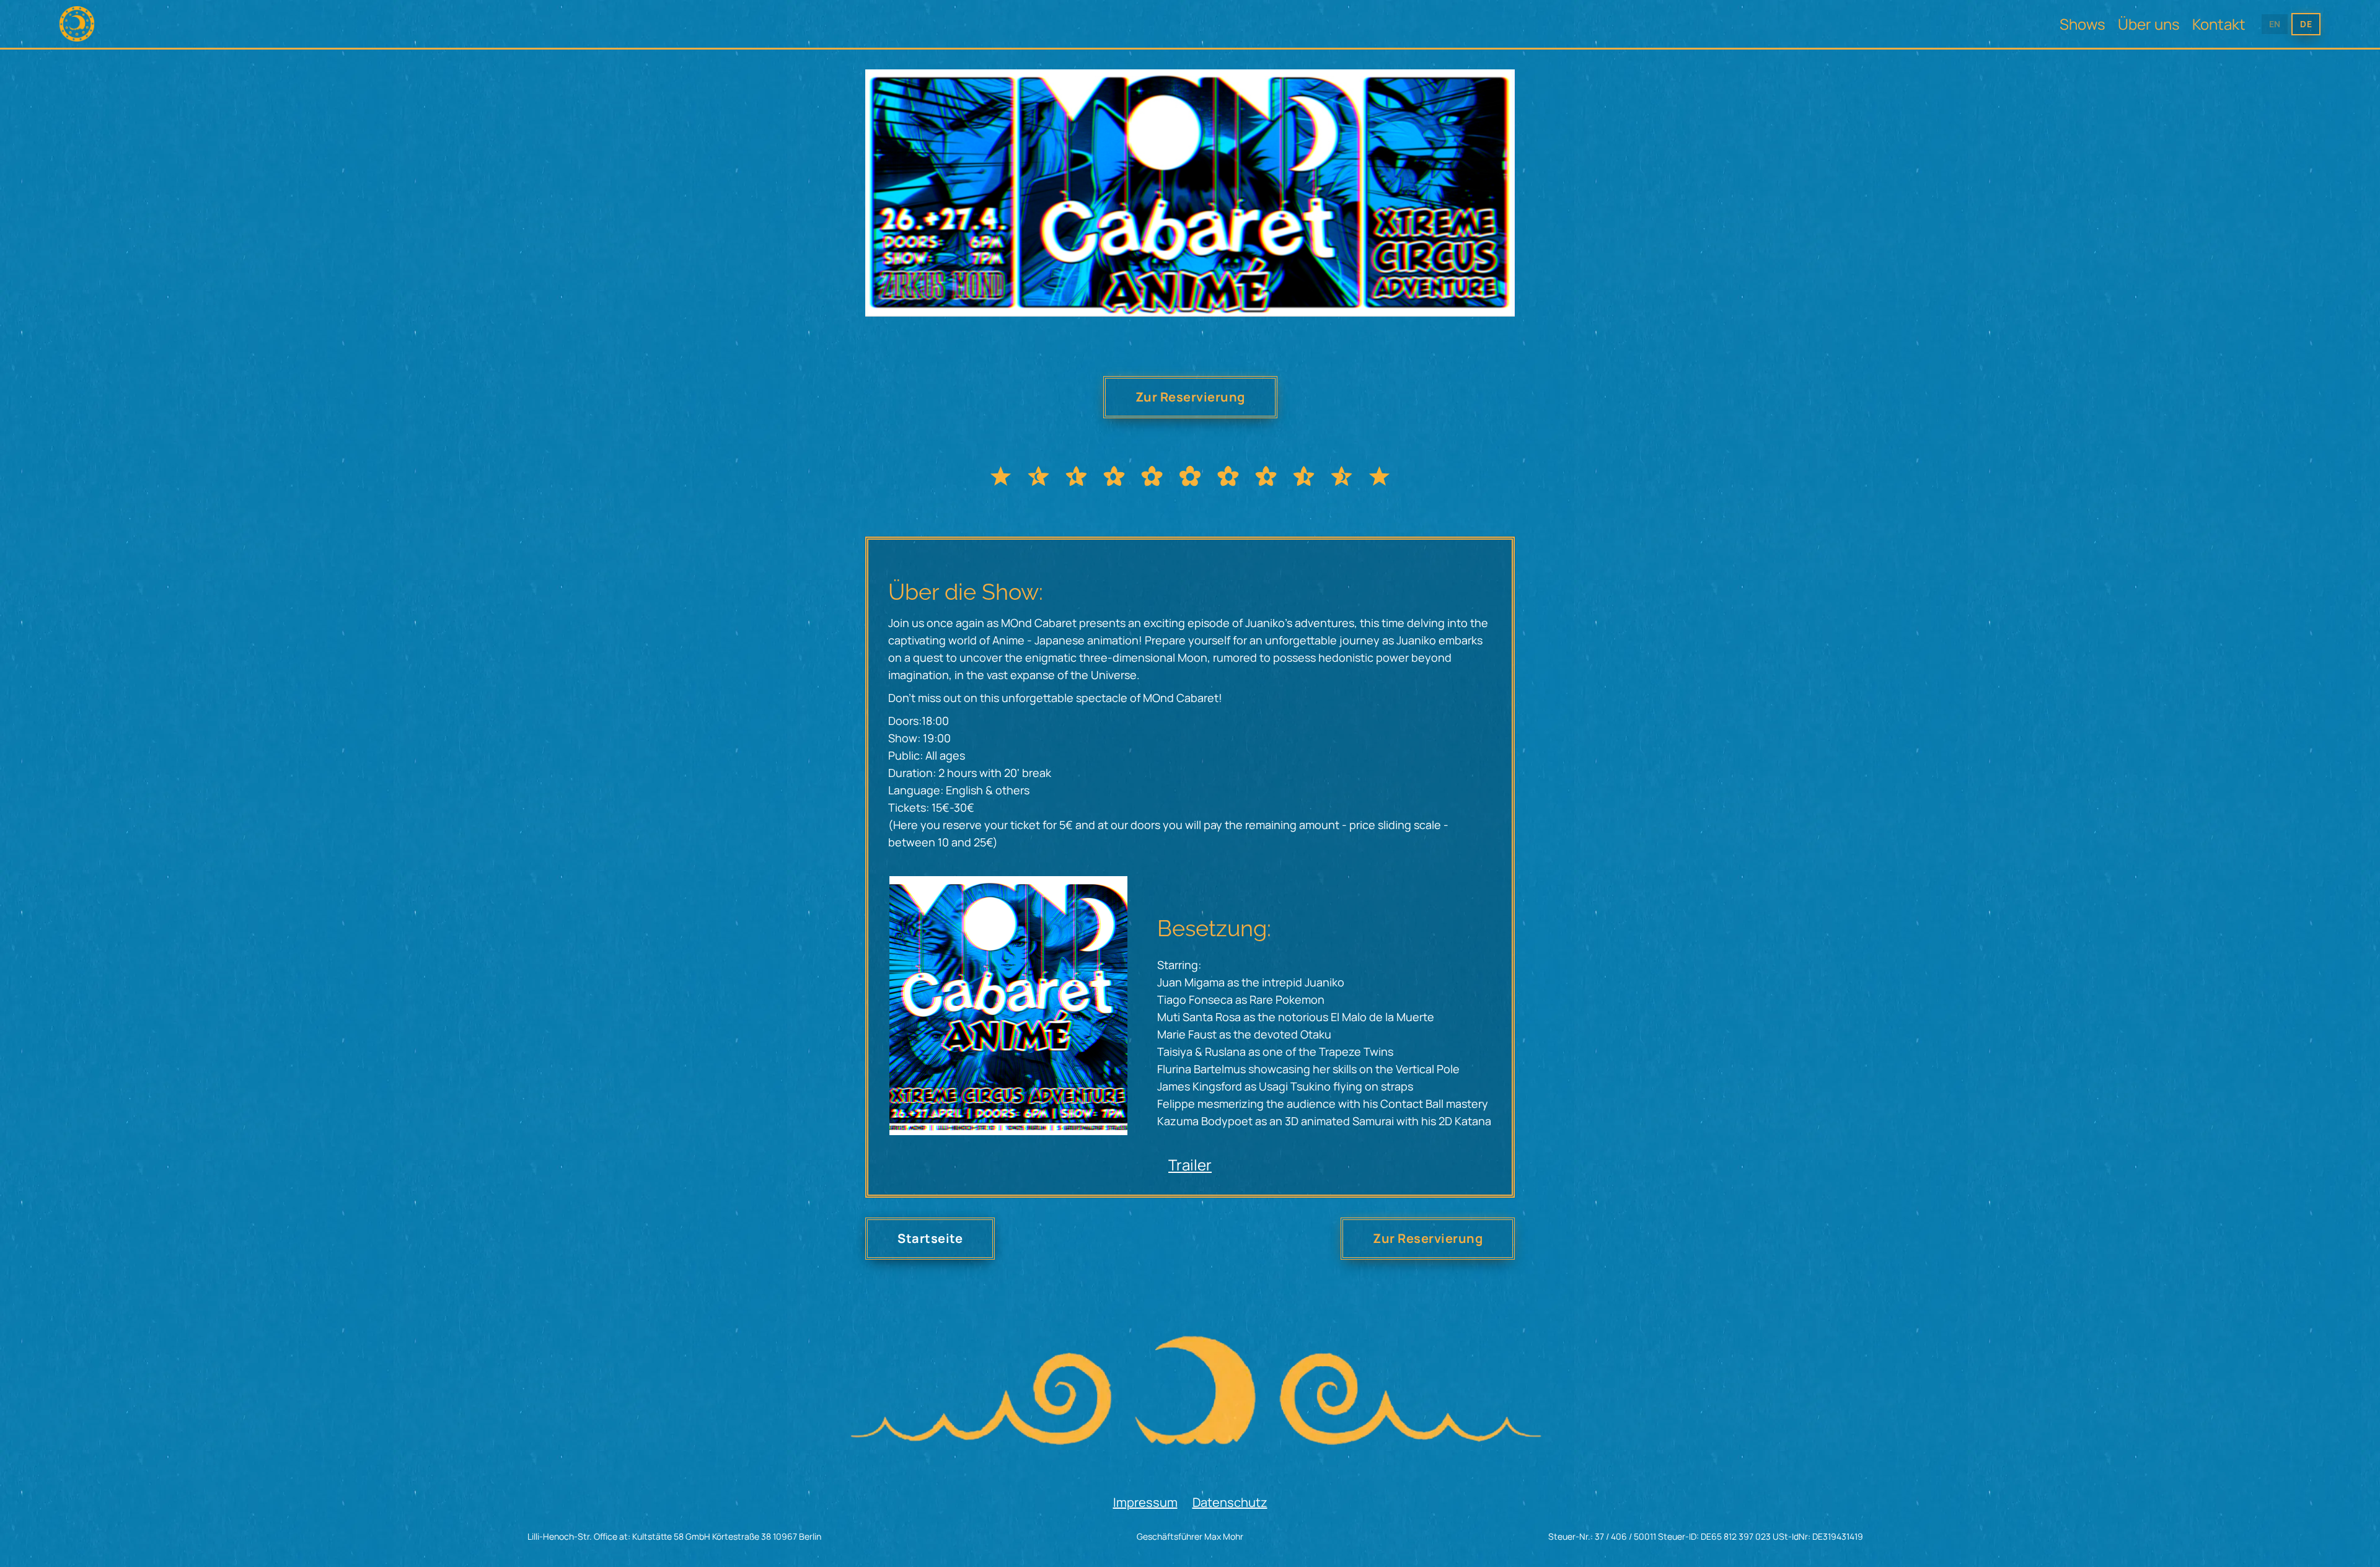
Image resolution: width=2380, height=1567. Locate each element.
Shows (2082, 24)
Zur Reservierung (1190, 397)
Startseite (930, 1238)
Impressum (1145, 1502)
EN (2275, 24)
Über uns (2149, 24)
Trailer (1190, 1165)
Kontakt (2219, 24)
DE (2306, 24)
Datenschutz (1230, 1502)
